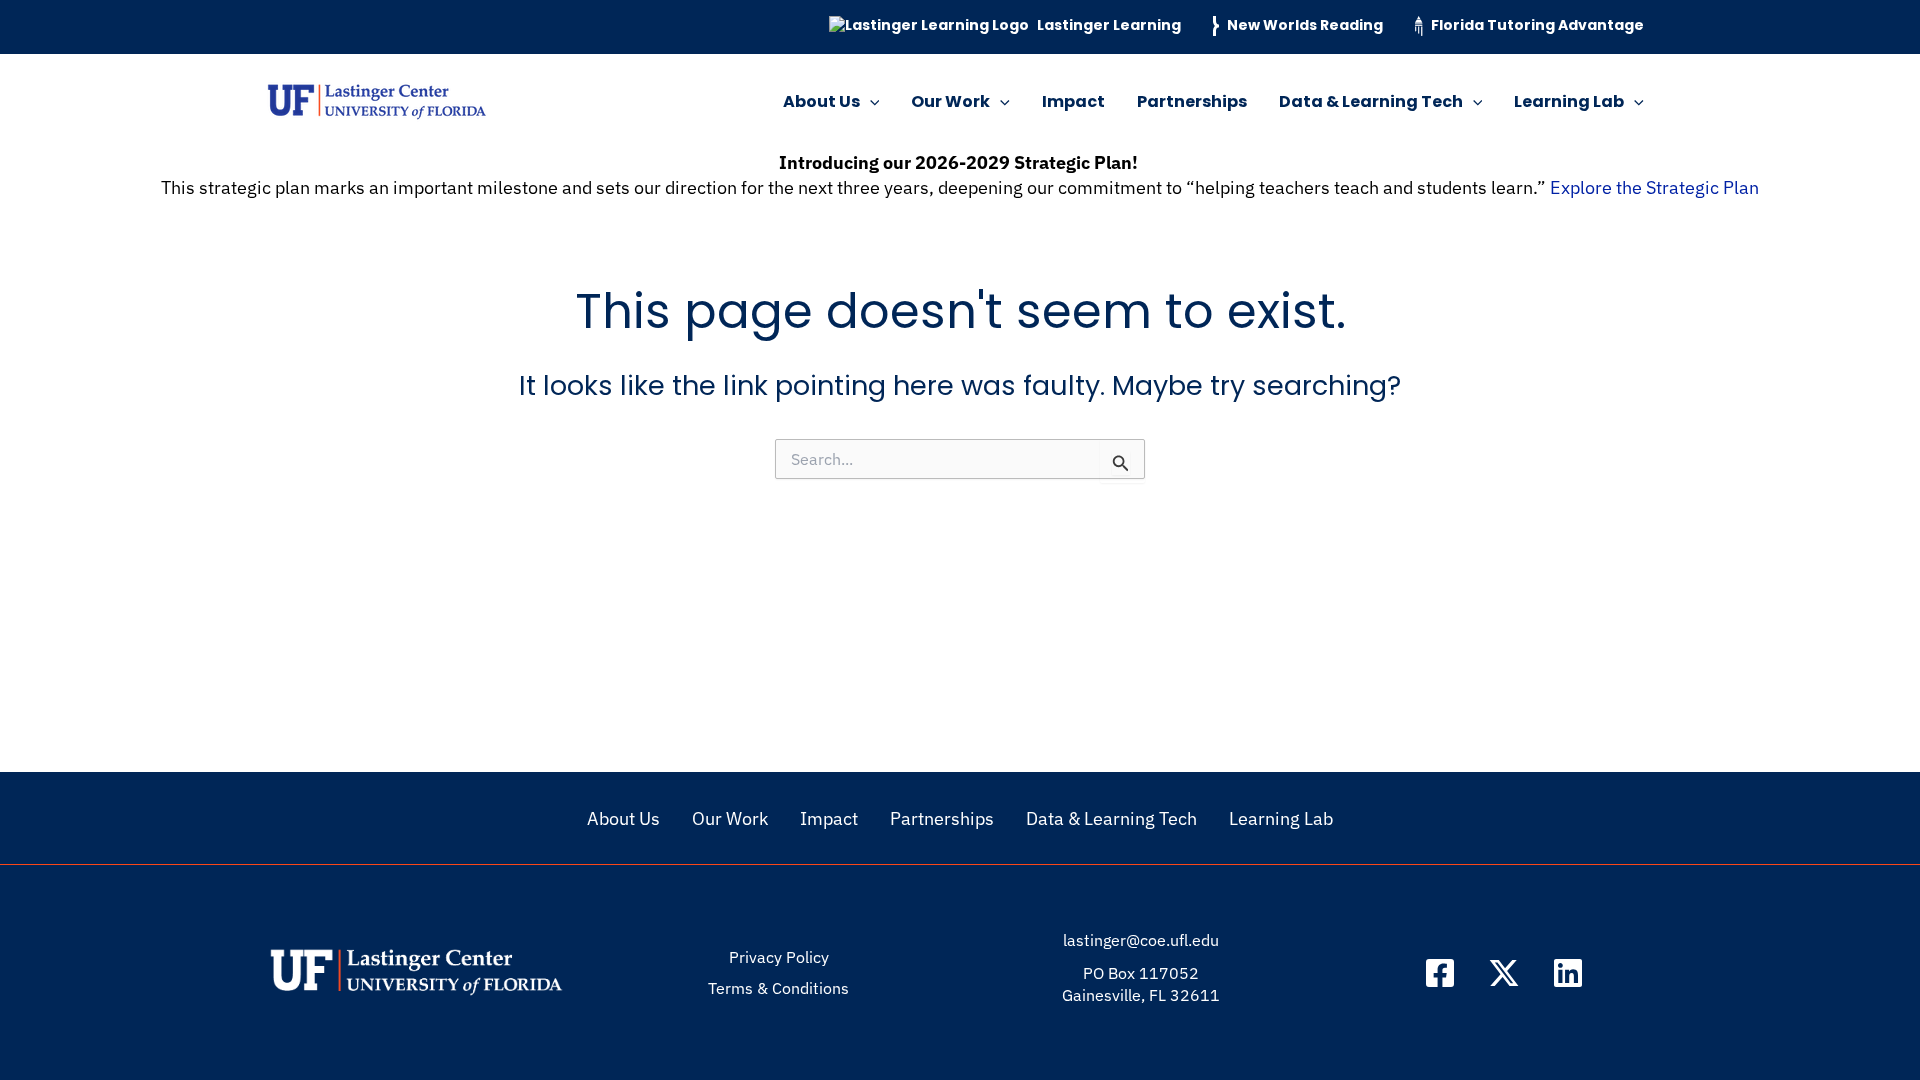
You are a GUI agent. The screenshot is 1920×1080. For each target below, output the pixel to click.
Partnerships (1192, 101)
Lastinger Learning (1109, 25)
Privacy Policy (779, 957)
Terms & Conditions (778, 988)
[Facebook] (1440, 973)
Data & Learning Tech (1371, 101)
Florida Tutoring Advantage (1537, 25)
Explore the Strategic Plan (1654, 187)
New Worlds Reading (1305, 25)
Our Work (950, 101)
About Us (821, 101)
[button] (870, 102)
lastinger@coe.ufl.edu (1141, 940)
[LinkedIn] (1568, 973)
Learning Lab (1569, 101)
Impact (1073, 101)
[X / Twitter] (1504, 973)
